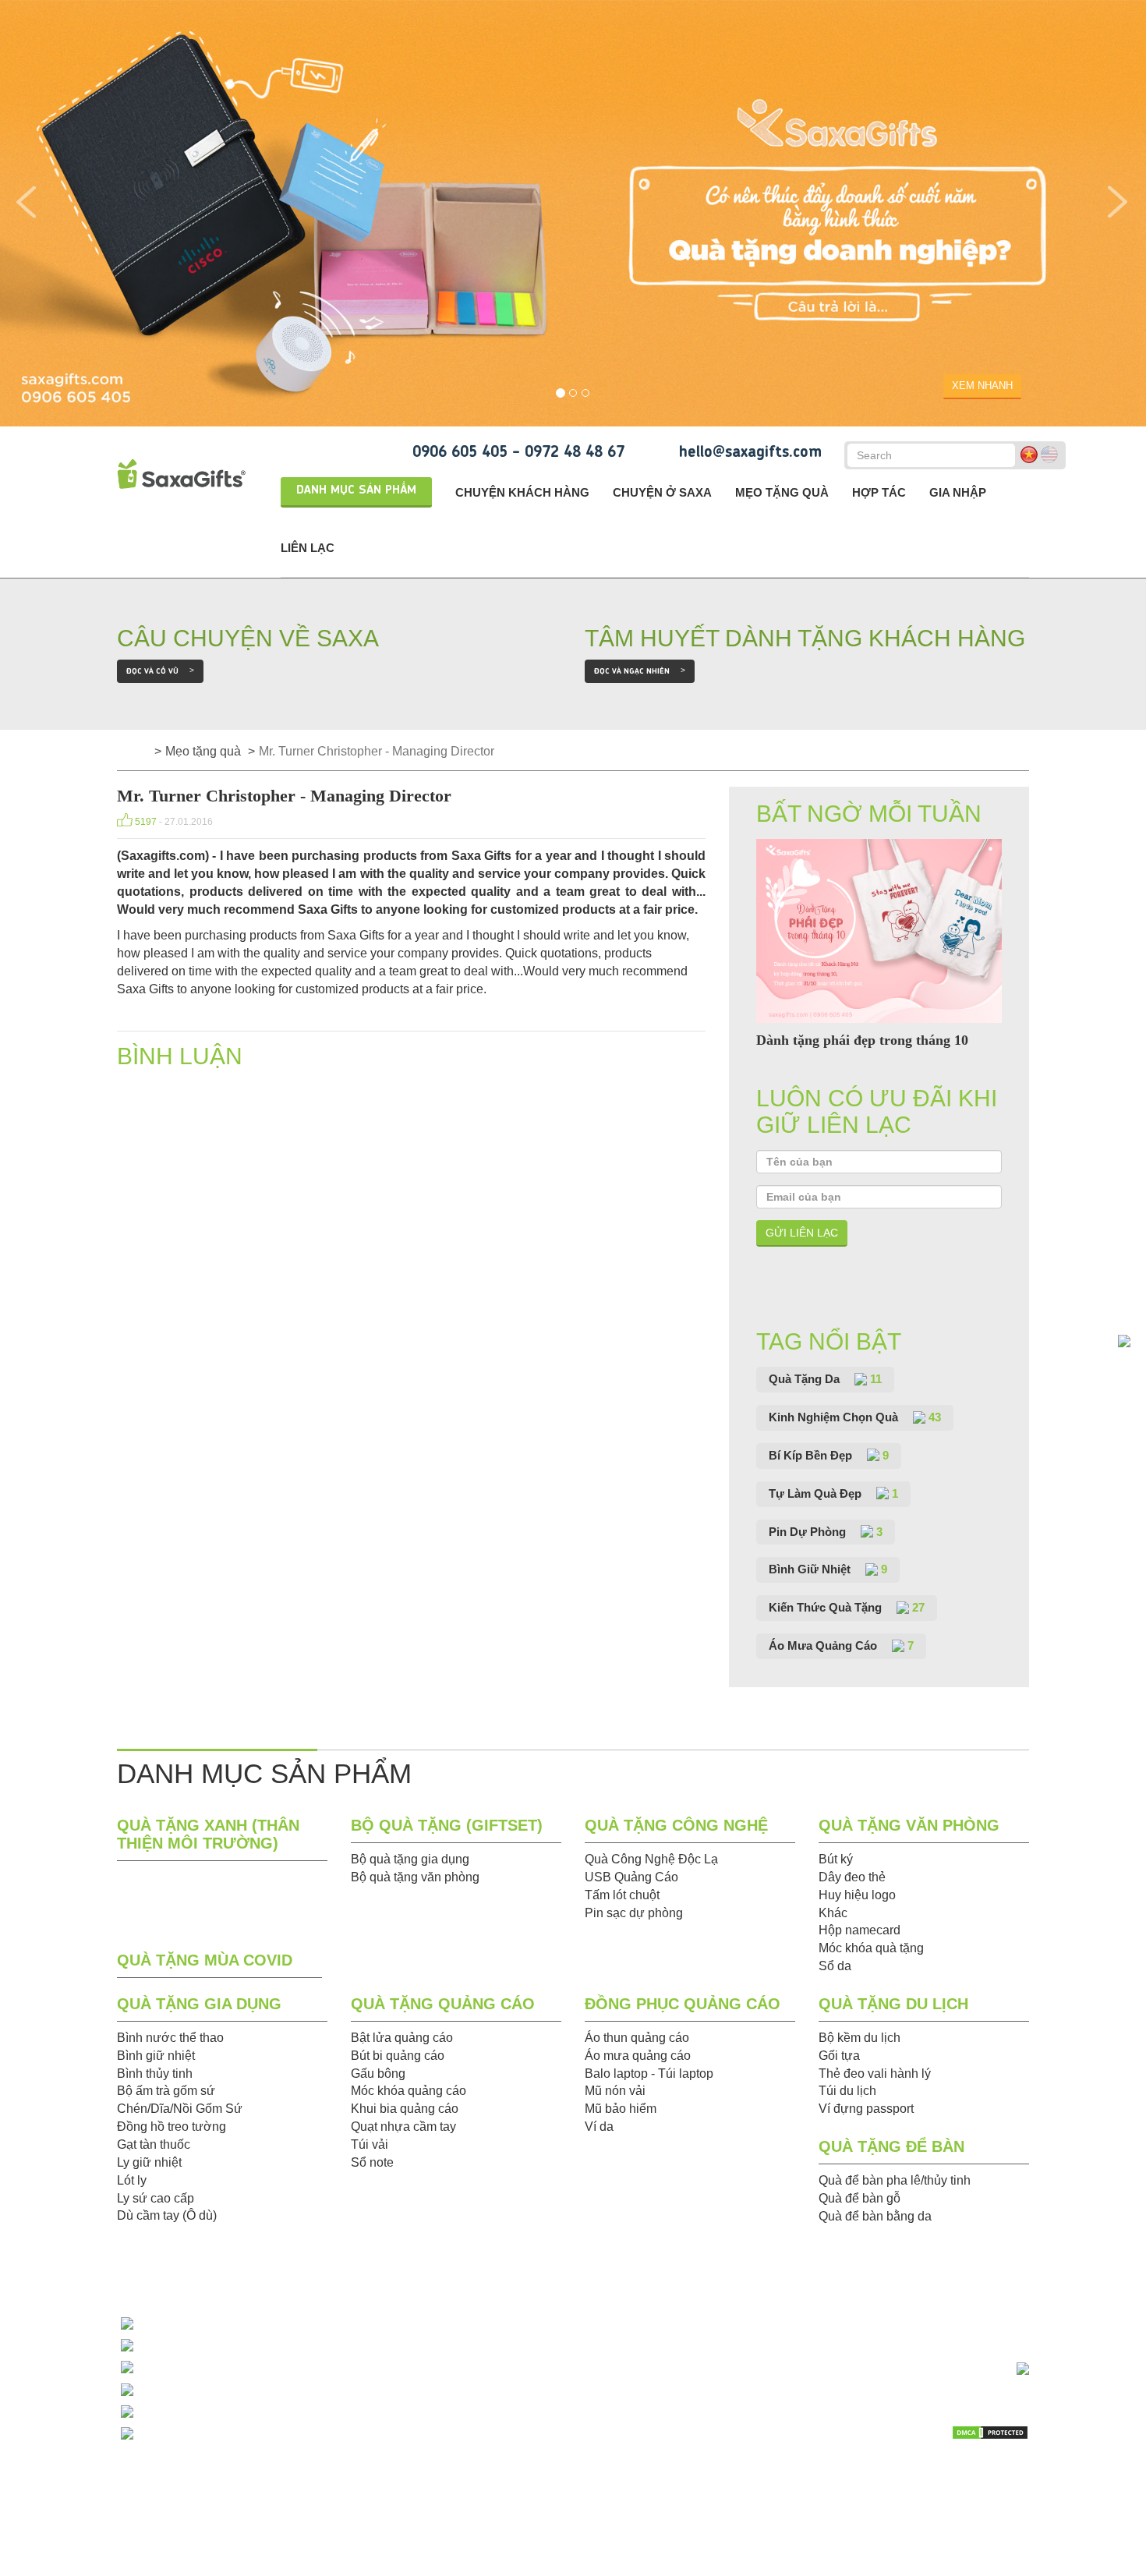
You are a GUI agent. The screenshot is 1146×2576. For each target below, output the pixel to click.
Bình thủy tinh (155, 2074)
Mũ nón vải (615, 2091)
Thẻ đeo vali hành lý (875, 2074)
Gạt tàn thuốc (154, 2144)
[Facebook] (977, 2473)
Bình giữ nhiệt (156, 2056)
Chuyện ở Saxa (662, 492)
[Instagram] (1015, 2498)
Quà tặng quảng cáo (443, 2004)
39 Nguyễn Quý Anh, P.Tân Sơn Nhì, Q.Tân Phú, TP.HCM (304, 2434)
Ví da (599, 2127)
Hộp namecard (859, 1930)
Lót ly (132, 2180)
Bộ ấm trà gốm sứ (166, 2091)
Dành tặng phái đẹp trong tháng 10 (862, 1040)
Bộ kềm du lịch (859, 2038)
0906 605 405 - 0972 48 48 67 (518, 453)
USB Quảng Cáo (631, 1877)
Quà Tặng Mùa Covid (205, 1960)
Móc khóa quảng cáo (409, 2091)
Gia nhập (958, 492)
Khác (833, 1913)
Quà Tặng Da (825, 1379)
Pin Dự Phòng (826, 1532)
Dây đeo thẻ (852, 1877)
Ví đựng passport (866, 2109)
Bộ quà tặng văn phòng (415, 1877)
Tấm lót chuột (622, 1895)
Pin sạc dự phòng (634, 1913)
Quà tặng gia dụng (199, 2004)
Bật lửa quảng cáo (402, 2038)
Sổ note (372, 2162)
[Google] (939, 2498)
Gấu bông (378, 2074)
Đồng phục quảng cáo (683, 2004)
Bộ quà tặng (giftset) (447, 1825)
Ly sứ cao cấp (156, 2198)
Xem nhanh (982, 386)
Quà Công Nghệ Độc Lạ (651, 1859)
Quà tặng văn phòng (909, 1825)
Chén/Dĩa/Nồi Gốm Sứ (180, 2109)
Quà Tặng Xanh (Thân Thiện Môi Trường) (208, 1834)
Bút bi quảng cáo (398, 2056)
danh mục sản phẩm (356, 491)
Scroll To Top (1103, 2288)
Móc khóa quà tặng (871, 1948)
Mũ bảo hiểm (621, 2109)
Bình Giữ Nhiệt (828, 1569)
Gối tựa (839, 2056)
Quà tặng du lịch (893, 2004)
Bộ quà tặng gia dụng (410, 1859)
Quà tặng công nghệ (676, 1825)
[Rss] (901, 2498)
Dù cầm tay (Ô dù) (167, 2215)
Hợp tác (879, 492)
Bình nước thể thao (170, 2038)
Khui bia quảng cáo (405, 2109)
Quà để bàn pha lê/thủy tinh (895, 2180)
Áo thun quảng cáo (637, 2038)
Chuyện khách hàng (522, 492)
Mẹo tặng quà (782, 492)
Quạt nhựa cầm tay (403, 2127)
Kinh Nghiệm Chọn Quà (855, 1417)
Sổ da (835, 1966)
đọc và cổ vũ (160, 671)
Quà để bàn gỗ (859, 2198)
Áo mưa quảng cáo (638, 2056)
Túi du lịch (847, 2091)
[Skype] (1015, 2473)
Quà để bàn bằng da (875, 2216)
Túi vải (370, 2144)
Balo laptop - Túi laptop (649, 2074)
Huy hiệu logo (857, 1895)
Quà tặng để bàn (891, 2146)
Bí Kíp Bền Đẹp (829, 1455)
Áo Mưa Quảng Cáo (841, 1645)
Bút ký (836, 1859)
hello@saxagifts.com (750, 453)
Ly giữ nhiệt (149, 2162)
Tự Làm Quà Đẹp (833, 1493)
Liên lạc (308, 548)
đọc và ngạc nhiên (640, 671)
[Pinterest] (977, 2498)
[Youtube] (939, 2473)
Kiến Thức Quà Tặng (847, 1607)
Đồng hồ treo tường (172, 2127)
